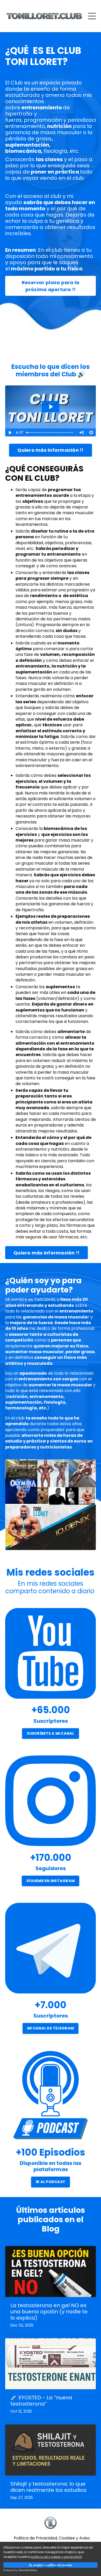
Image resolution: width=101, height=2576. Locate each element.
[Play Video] (10, 433)
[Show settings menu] (91, 433)
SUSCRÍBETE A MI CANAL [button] (50, 1733)
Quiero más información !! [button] (50, 450)
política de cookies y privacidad (56, 2557)
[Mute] (81, 433)
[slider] (51, 433)
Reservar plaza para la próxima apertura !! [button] (51, 286)
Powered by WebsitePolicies (20, 2570)
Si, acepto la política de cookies (51, 2565)
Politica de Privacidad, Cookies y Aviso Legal (52, 2541)
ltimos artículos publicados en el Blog (51, 2219)
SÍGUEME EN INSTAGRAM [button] (51, 1881)
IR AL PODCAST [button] (51, 2182)
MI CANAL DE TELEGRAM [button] (51, 2028)
